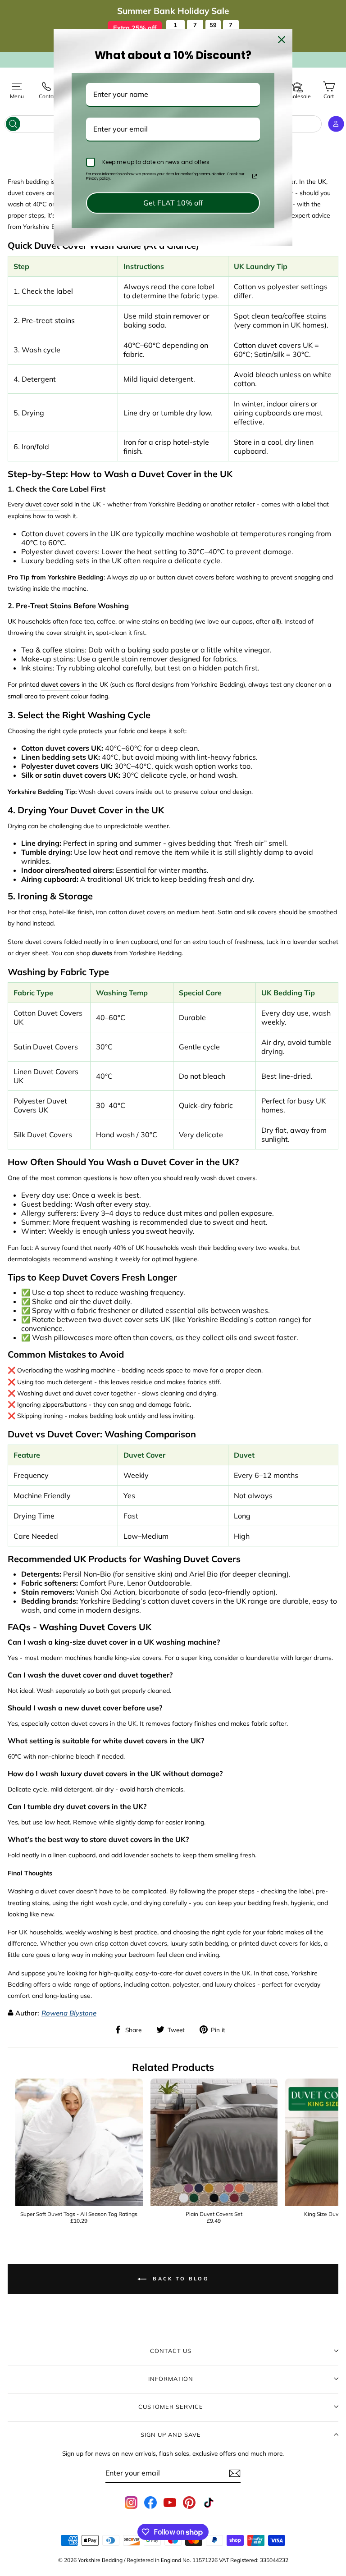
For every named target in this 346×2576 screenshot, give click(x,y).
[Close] (282, 40)
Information (171, 2379)
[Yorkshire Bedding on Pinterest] (189, 2503)
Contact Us (171, 2351)
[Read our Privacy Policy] (255, 176)
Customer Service (171, 2407)
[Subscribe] (235, 2473)
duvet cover (42, 504)
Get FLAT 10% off (173, 203)
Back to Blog (179, 2278)
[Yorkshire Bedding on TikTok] (209, 2503)
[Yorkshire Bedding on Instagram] (131, 2503)
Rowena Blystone (69, 2013)
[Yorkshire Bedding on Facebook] (150, 2503)
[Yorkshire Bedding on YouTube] (170, 2503)
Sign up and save (171, 2435)
